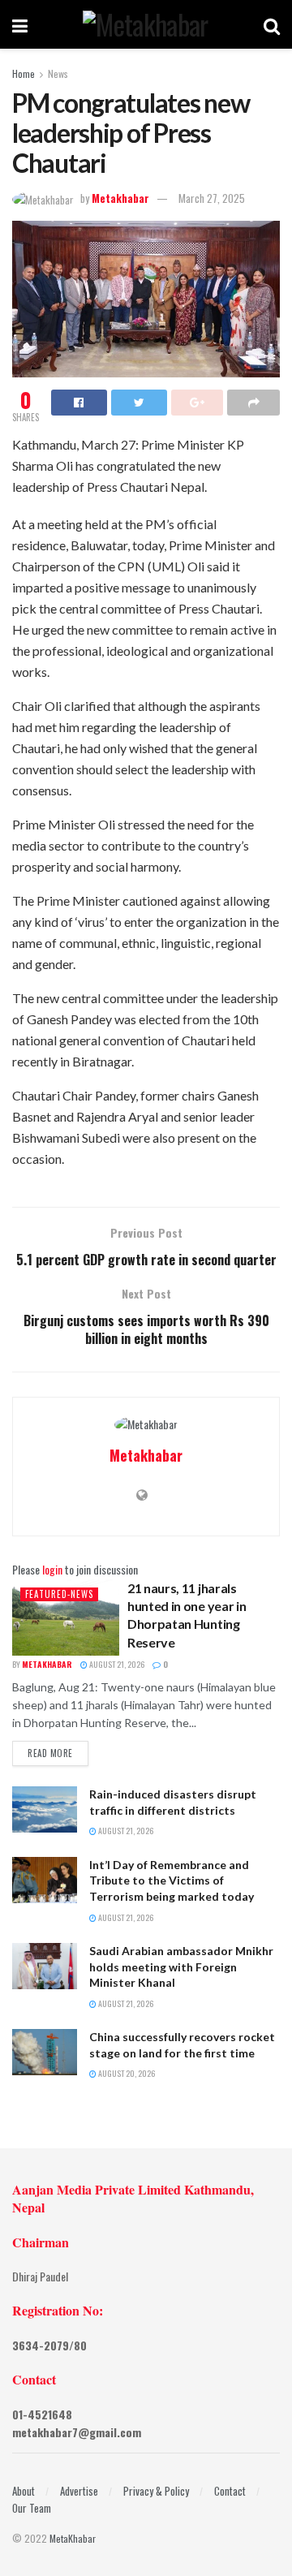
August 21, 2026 (116, 1664)
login (52, 1569)
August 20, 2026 (126, 2073)
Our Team (32, 2508)
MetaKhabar (73, 2538)
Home (24, 73)
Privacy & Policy (156, 2491)
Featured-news (59, 1594)
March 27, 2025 (212, 198)
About (24, 2491)
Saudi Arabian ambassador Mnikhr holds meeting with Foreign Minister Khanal (181, 1966)
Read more (50, 1753)
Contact (230, 2491)
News (58, 73)
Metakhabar (120, 198)
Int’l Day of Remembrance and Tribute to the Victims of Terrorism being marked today (172, 1880)
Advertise (79, 2491)
